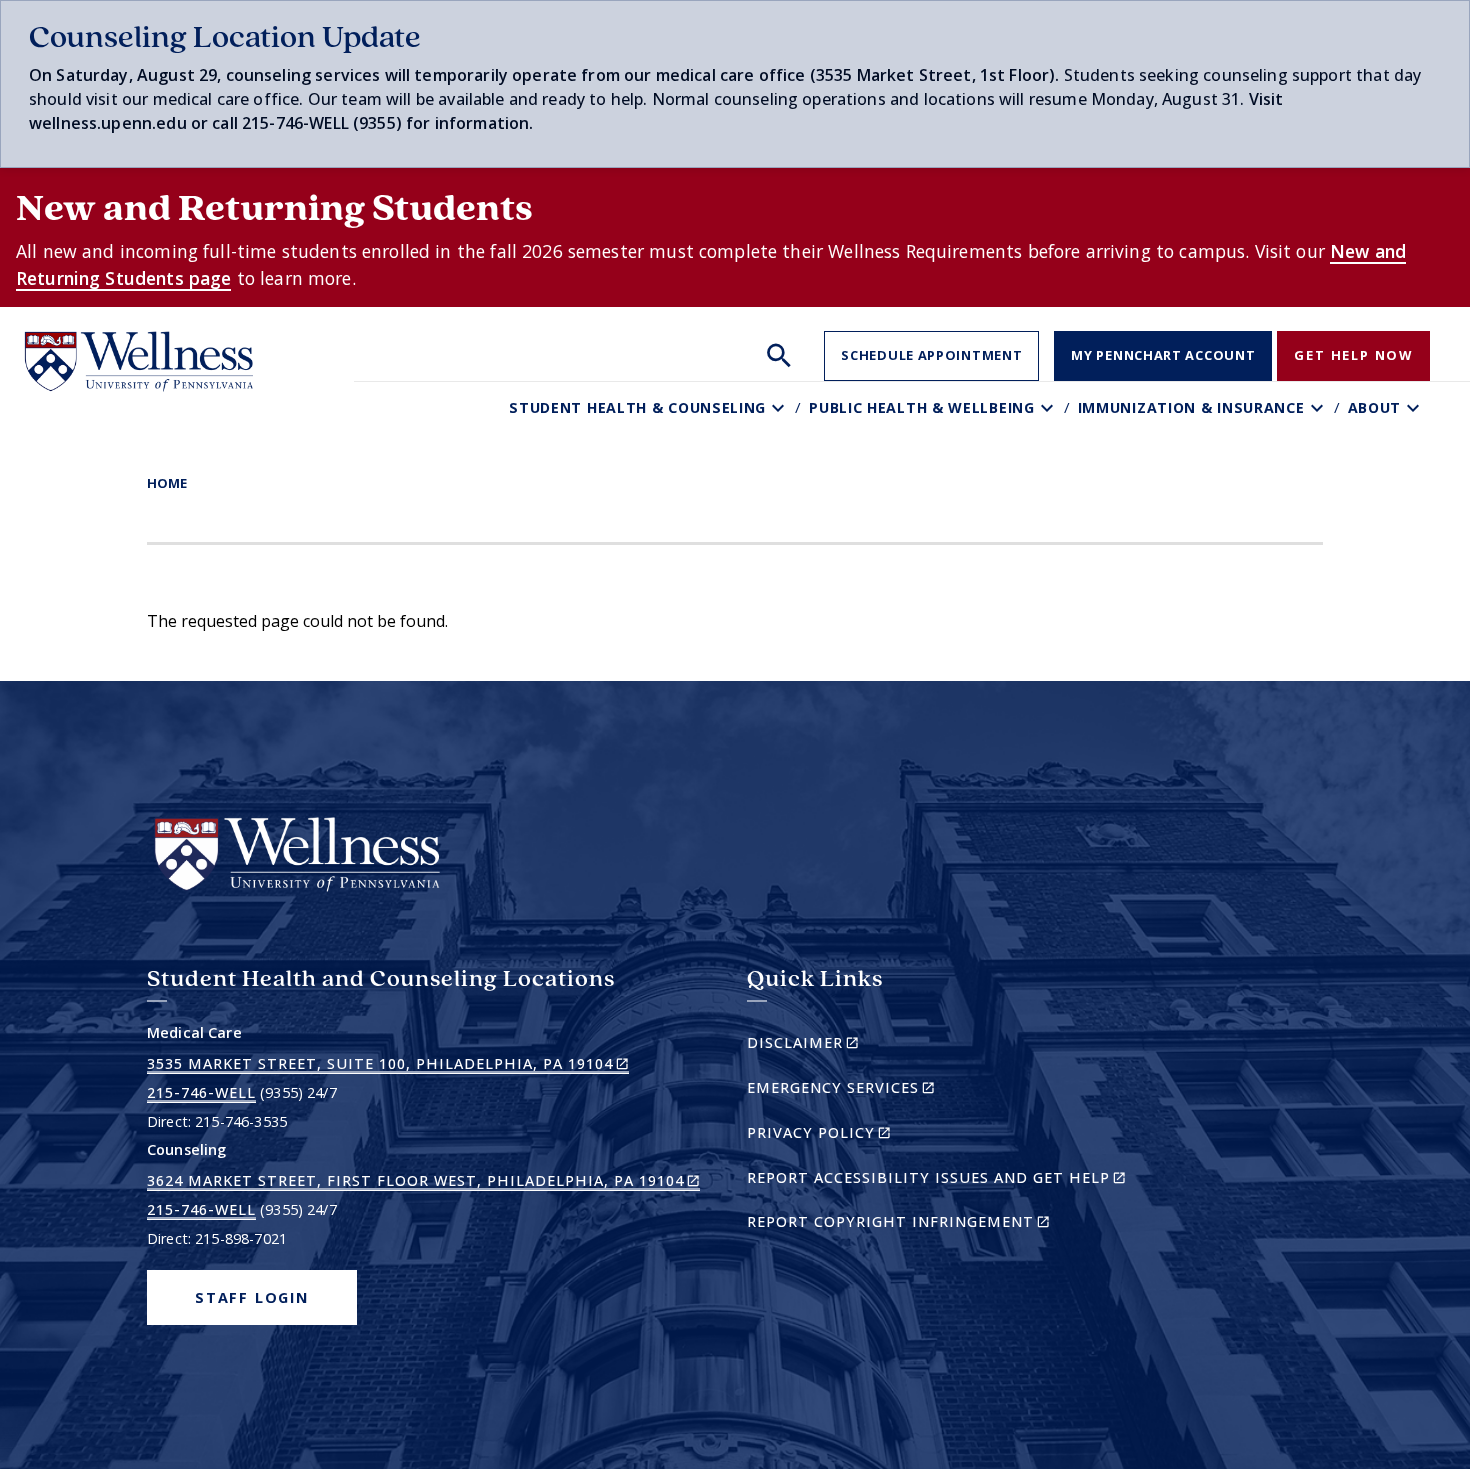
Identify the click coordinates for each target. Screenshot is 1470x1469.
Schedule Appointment (931, 355)
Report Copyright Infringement (933, 1224)
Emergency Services (875, 1090)
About (1375, 407)
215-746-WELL (201, 1092)
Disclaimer (837, 1045)
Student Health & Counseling (637, 407)
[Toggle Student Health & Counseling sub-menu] (780, 407)
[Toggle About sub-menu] (1415, 407)
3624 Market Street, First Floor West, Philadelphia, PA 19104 (423, 1181)
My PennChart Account (1163, 355)
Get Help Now (1353, 355)
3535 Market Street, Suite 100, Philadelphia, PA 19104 (388, 1064)
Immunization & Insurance (1191, 407)
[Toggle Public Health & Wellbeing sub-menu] (1049, 407)
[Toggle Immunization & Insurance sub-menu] (1319, 407)
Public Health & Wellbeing (922, 407)
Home (167, 483)
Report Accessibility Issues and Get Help (944, 1180)
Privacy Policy (853, 1135)
